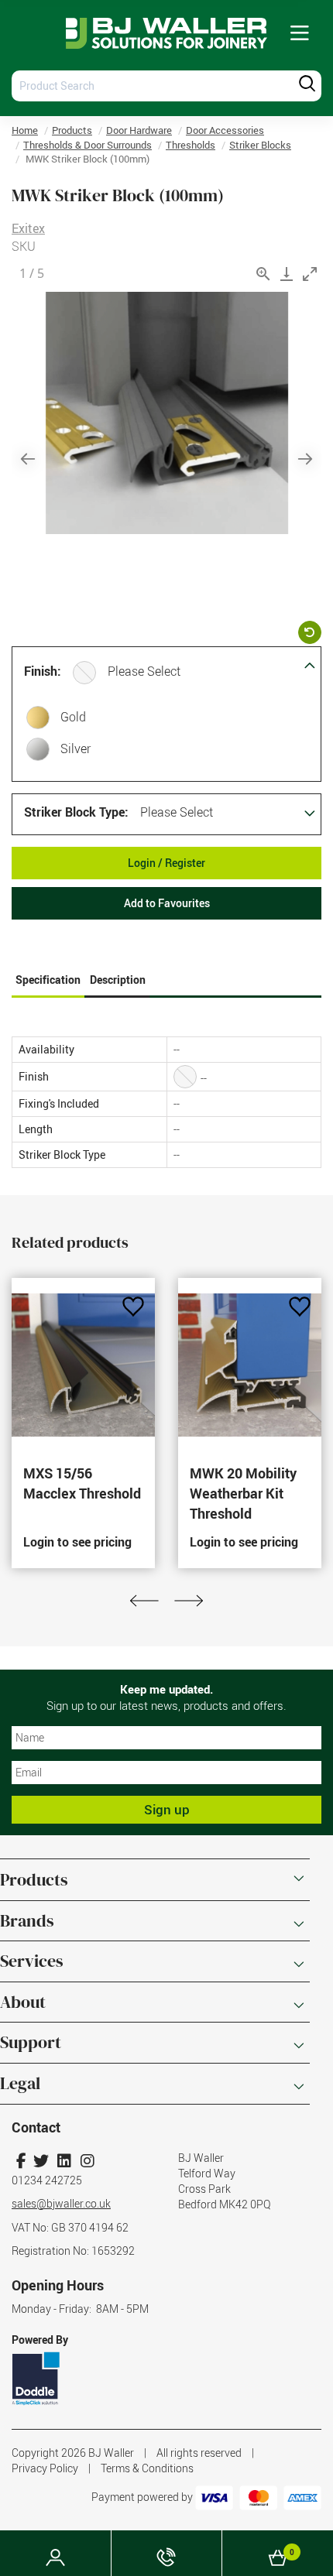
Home (25, 130)
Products (72, 130)
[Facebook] (21, 2161)
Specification (48, 980)
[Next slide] (305, 459)
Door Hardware (139, 130)
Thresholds (191, 145)
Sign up (167, 1809)
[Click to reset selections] (310, 632)
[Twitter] (41, 2161)
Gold (73, 717)
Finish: (43, 671)
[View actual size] (263, 274)
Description (118, 980)
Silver (76, 748)
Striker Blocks (260, 145)
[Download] (287, 274)
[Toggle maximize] (310, 274)
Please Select (144, 671)
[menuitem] (300, 34)
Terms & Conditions (147, 2468)
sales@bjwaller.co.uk (61, 2203)
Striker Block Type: (76, 812)
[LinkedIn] (64, 2161)
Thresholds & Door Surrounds (88, 145)
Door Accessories (225, 130)
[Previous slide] (28, 459)
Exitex (28, 228)
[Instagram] (87, 2161)
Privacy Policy (45, 2468)
